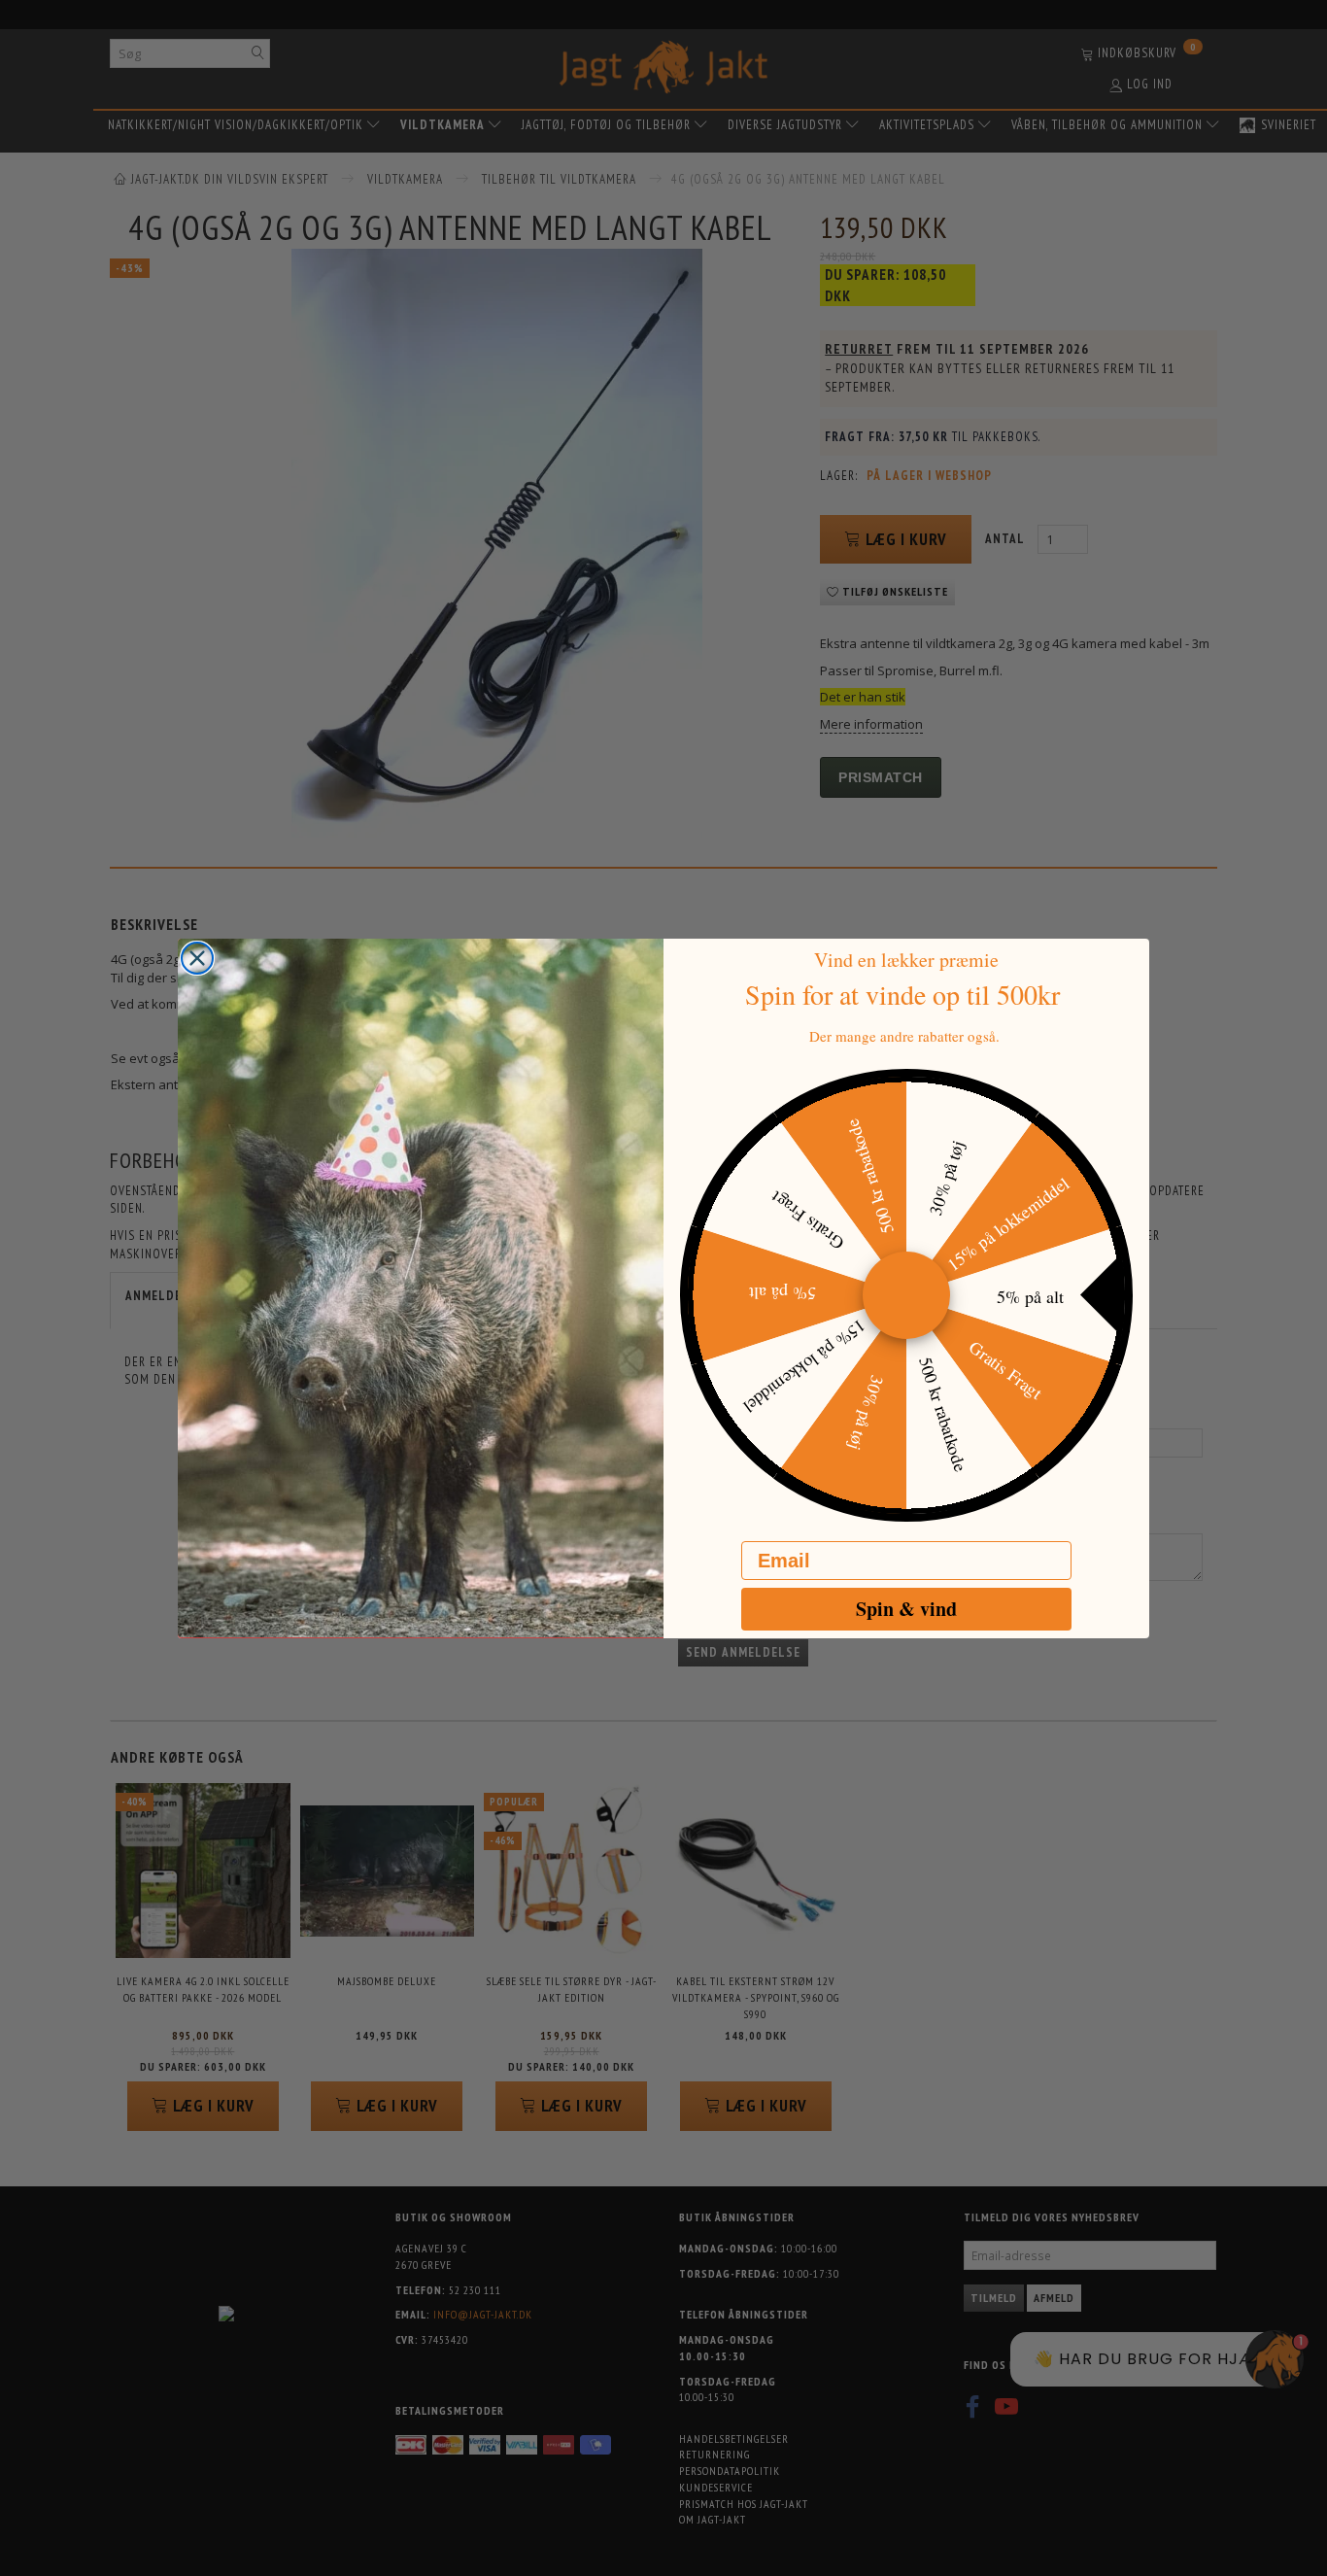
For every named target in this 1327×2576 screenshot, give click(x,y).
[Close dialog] (197, 958)
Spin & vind (906, 1609)
